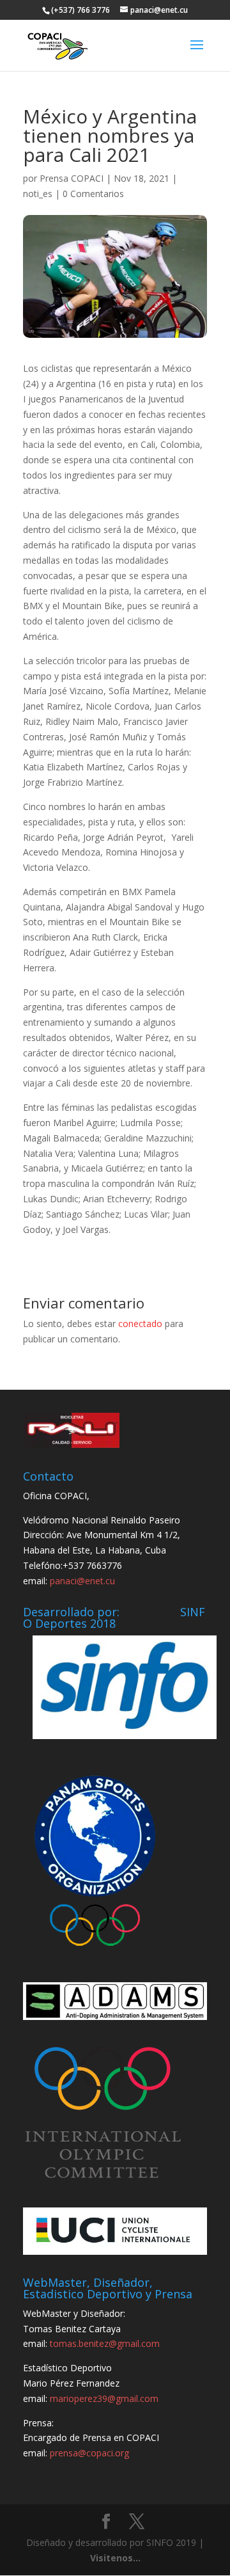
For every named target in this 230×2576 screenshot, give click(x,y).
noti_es (38, 194)
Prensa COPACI (72, 178)
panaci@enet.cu (82, 1581)
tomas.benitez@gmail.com (105, 2343)
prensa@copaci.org (89, 2453)
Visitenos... (115, 2558)
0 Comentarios (93, 194)
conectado (140, 1324)
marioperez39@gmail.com (104, 2398)
